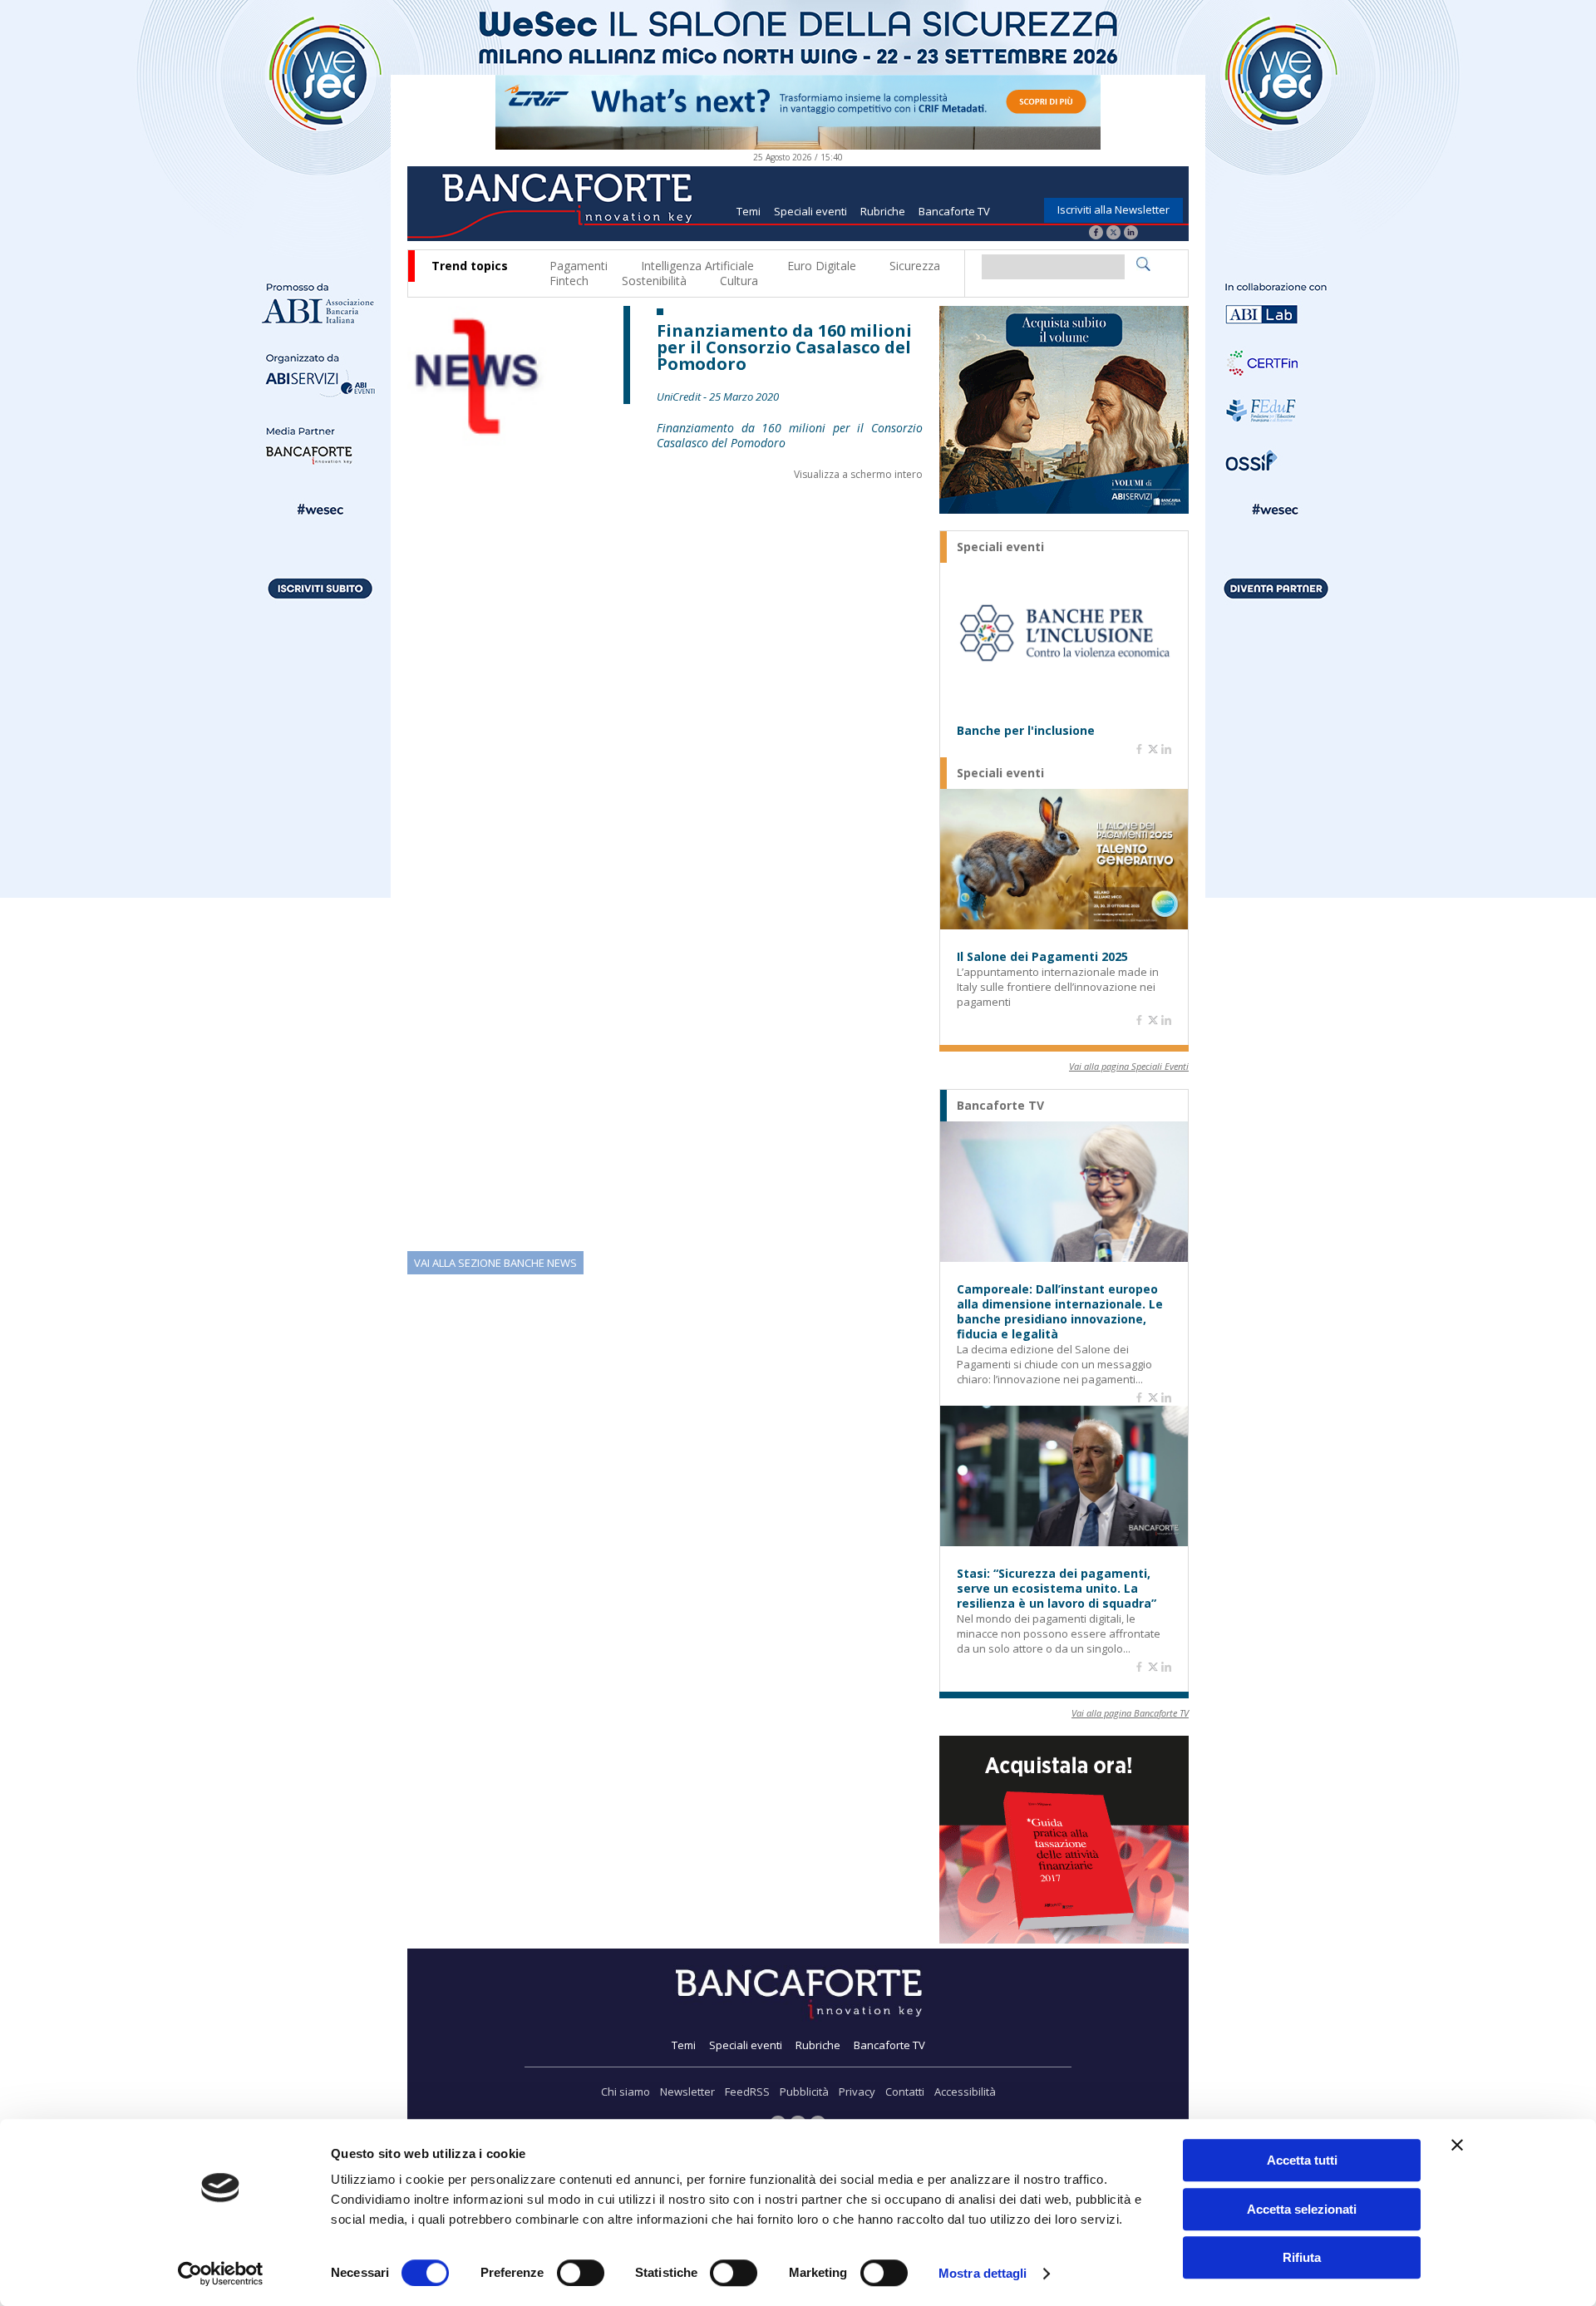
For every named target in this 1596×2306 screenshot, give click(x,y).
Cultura (739, 281)
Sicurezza (915, 266)
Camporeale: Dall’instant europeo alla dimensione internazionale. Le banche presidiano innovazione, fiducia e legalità (1060, 1312)
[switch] (581, 2273)
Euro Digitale (822, 266)
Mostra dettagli (983, 2273)
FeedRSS (747, 2092)
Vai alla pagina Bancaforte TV (1130, 1713)
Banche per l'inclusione (1026, 731)
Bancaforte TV (954, 211)
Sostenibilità (654, 281)
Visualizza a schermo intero (858, 474)
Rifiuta (1302, 2257)
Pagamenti (579, 266)
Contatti (905, 2092)
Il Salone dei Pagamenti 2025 (1042, 957)
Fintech (569, 281)
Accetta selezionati (1302, 2209)
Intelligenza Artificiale (697, 266)
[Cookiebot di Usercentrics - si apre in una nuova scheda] (221, 2274)
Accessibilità (965, 2092)
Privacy (857, 2092)
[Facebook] (1096, 234)
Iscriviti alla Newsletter (1113, 209)
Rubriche (883, 211)
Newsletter (687, 2092)
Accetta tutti (1302, 2160)
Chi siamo (626, 2092)
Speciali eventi (810, 211)
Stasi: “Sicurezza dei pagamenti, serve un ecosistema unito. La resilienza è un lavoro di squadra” (1057, 1589)
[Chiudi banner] (1457, 2145)
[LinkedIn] (1131, 234)
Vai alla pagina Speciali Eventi (1129, 1066)
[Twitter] (1113, 234)
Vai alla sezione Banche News (495, 1263)
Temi (749, 211)
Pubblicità (804, 2092)
